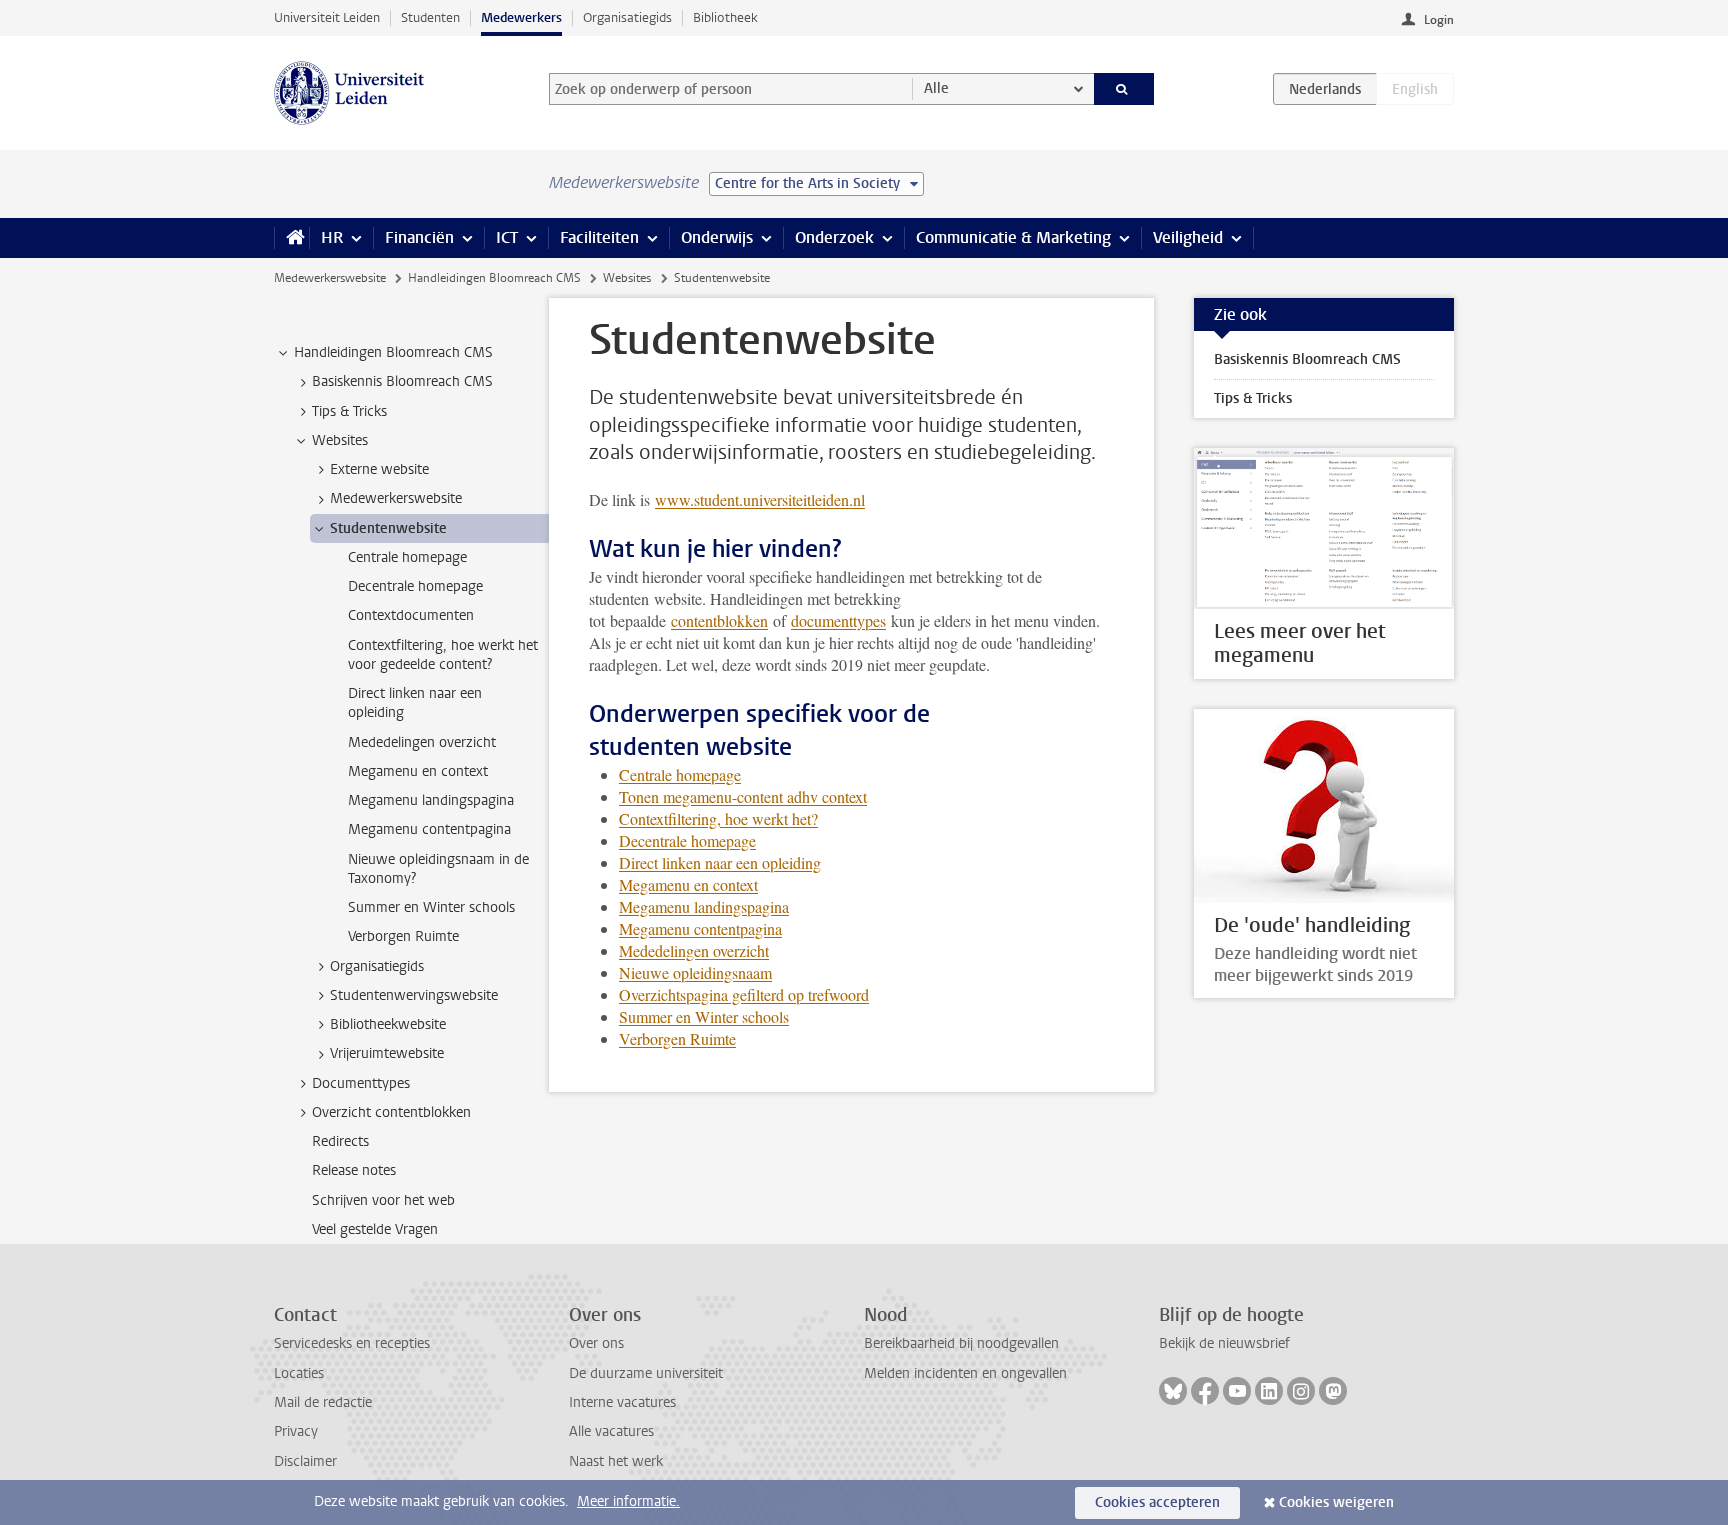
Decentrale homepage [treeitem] (415, 586)
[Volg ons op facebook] (1205, 1391)
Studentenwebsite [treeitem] (388, 528)
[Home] (291, 238)
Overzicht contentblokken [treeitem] (391, 1112)
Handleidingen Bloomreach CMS (494, 278)
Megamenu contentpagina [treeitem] (429, 829)
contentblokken (719, 620)
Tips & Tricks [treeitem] (349, 411)
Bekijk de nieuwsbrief (1224, 1343)
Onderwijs (717, 237)
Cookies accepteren (1157, 1502)
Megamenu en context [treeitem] (418, 771)
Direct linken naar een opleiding (720, 862)
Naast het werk (616, 1461)
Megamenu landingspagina (704, 906)
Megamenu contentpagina (700, 928)
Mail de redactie (323, 1402)
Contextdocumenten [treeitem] (411, 615)
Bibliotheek (725, 17)
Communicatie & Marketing (1013, 237)
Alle (936, 88)
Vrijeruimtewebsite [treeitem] (387, 1053)
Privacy (296, 1431)
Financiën (419, 237)
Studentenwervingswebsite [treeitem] (414, 995)
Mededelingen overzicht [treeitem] (422, 742)
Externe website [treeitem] (379, 469)
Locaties (299, 1373)
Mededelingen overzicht (694, 950)
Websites (627, 278)
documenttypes (838, 620)
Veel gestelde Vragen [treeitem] (375, 1229)
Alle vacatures (611, 1431)
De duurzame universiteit (646, 1373)
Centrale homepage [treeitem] (407, 557)
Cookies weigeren (1336, 1502)
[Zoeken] (1124, 89)
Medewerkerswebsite (330, 278)
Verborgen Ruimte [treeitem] (403, 936)
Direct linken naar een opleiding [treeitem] (415, 703)
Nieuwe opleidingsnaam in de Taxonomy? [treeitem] (438, 869)
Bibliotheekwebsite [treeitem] (388, 1024)
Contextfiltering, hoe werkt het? (718, 818)
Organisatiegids (627, 17)
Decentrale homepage (687, 840)
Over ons (596, 1343)
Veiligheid (1188, 237)
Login (1439, 20)
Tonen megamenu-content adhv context (743, 796)
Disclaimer (305, 1461)
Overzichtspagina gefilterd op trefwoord (744, 994)
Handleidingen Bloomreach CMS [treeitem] (393, 352)
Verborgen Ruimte (677, 1038)
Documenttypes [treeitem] (361, 1083)
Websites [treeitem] (340, 440)
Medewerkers (521, 17)
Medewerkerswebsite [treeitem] (396, 498)
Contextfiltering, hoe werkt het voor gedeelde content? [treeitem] (443, 655)
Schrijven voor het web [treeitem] (383, 1200)
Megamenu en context (688, 884)
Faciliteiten (599, 237)
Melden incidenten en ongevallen (965, 1373)
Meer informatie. (628, 1501)
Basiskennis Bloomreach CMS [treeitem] (402, 381)
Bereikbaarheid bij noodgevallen (961, 1343)
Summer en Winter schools (704, 1016)
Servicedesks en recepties (352, 1343)
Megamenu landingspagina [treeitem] (431, 800)
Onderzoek (834, 237)
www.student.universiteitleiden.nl (760, 499)
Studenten (430, 17)
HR (332, 237)
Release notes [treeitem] (354, 1170)
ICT (507, 237)
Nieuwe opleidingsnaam (695, 972)
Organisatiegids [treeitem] (377, 966)
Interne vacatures (622, 1402)
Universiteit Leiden (327, 17)
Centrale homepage (680, 774)
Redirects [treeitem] (340, 1141)
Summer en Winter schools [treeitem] (431, 907)
